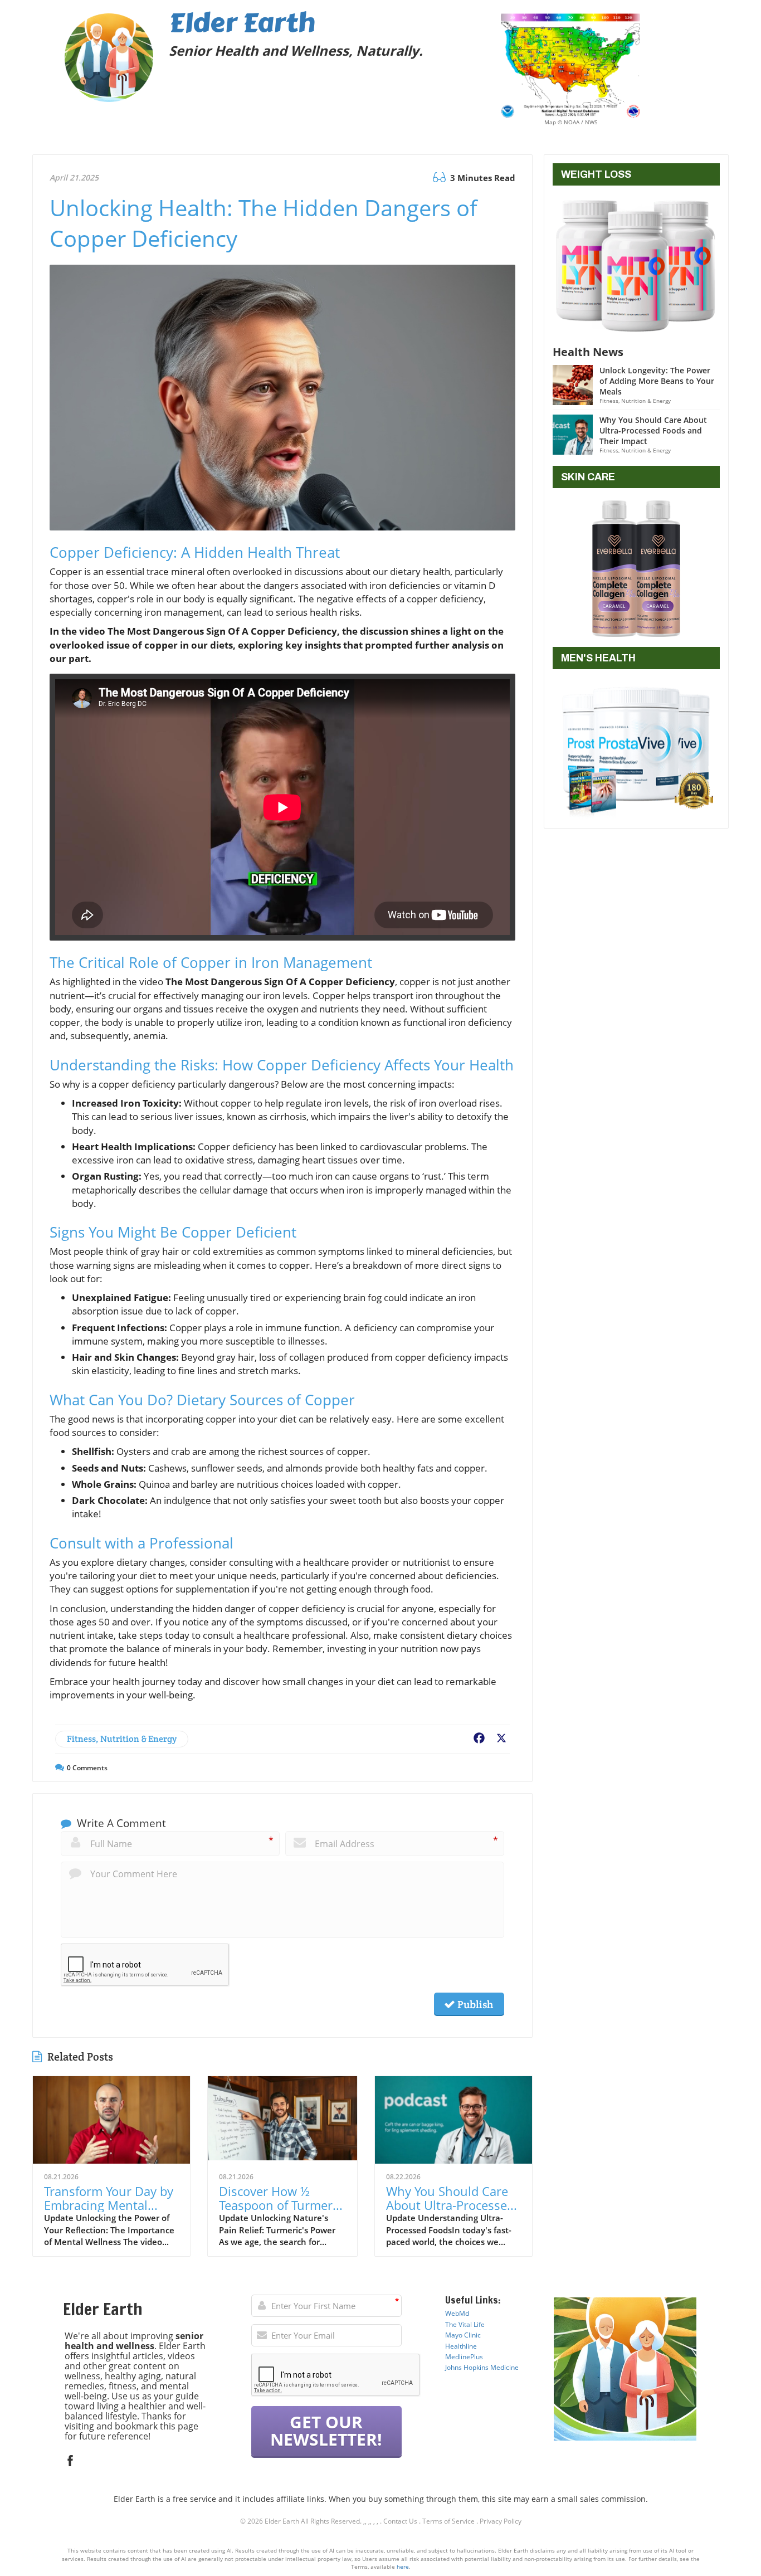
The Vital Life (465, 2324)
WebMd (457, 2313)
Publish (474, 2004)
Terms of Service (448, 2521)
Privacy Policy (501, 2521)
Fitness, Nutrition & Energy (122, 1739)
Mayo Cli (458, 2335)
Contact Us (400, 2521)
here (403, 2567)
